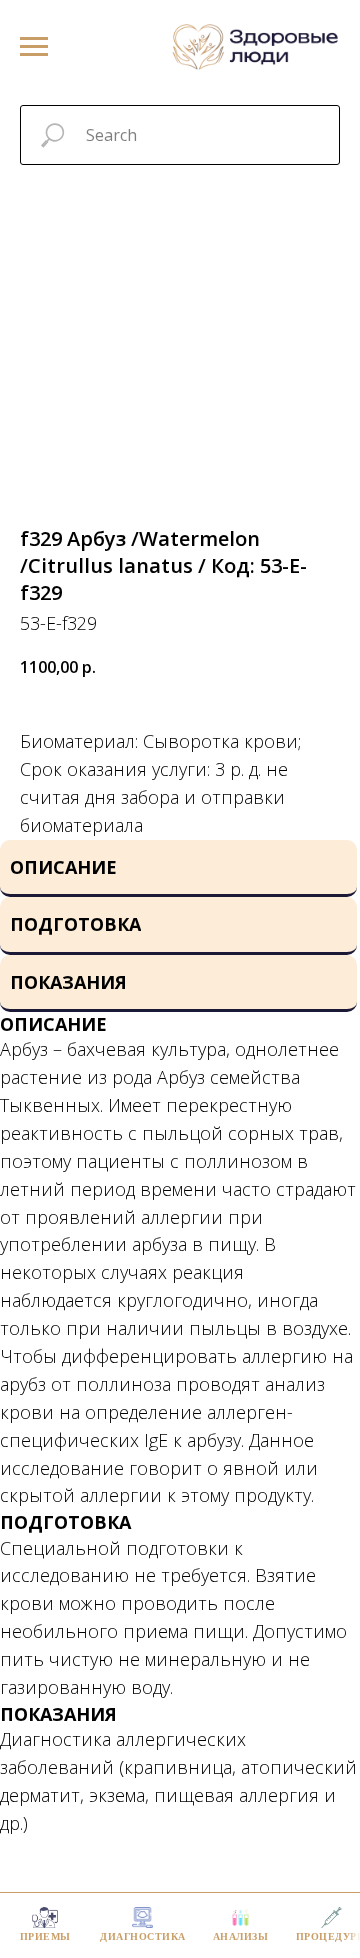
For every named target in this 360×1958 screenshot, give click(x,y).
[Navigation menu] (34, 47)
